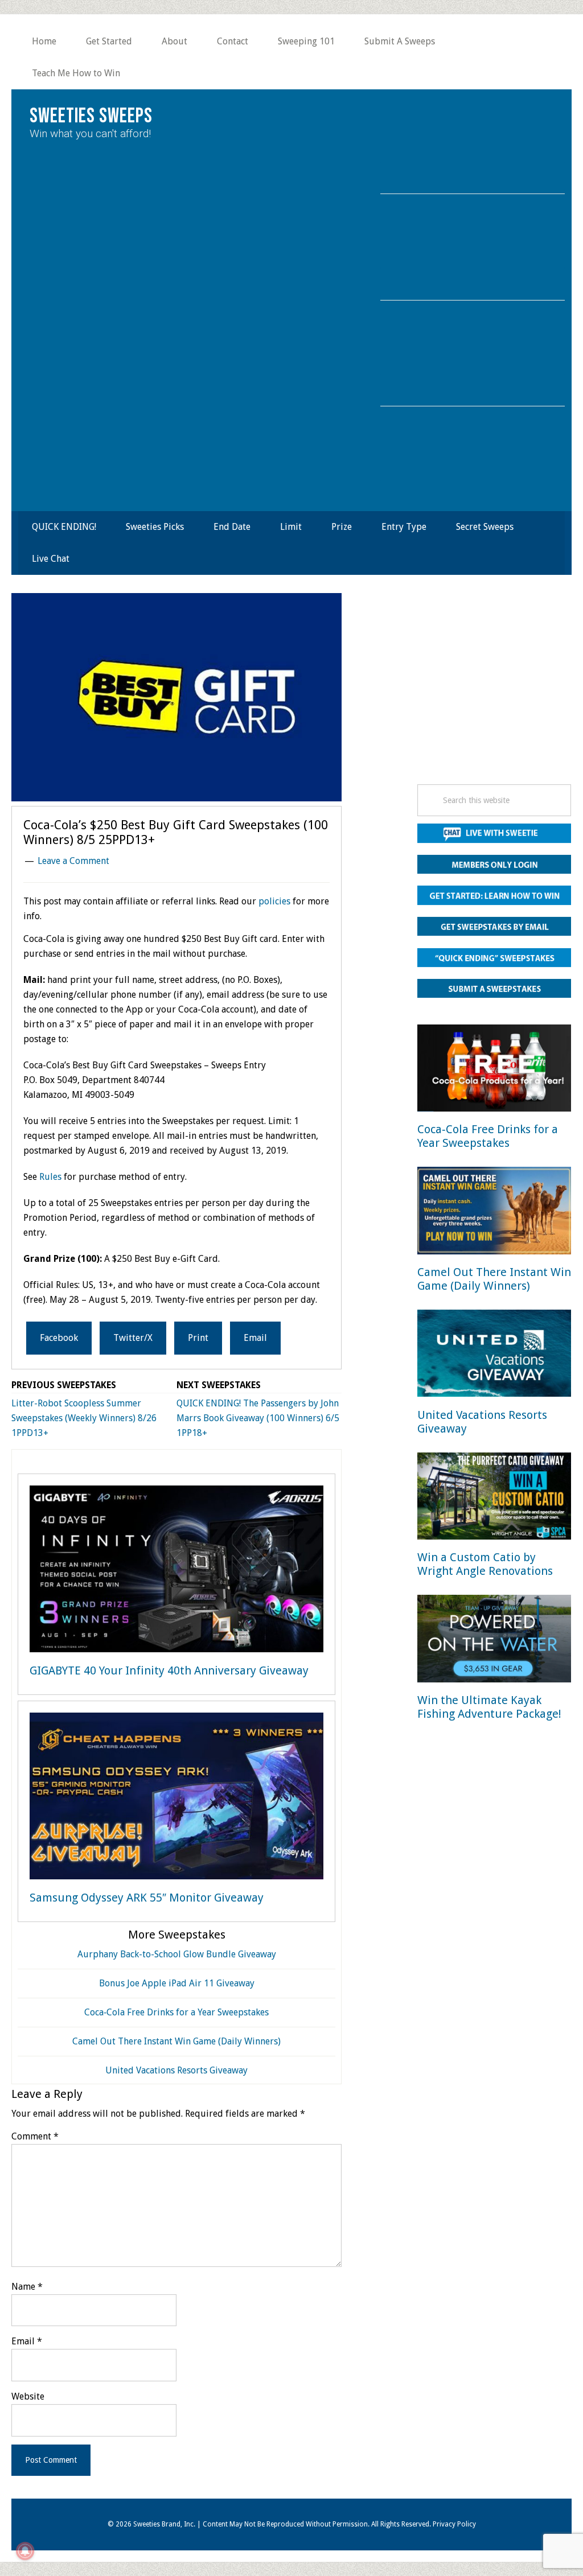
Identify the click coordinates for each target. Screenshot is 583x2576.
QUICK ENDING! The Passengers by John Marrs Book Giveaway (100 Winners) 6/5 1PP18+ (258, 1418)
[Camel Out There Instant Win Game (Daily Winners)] (494, 1213)
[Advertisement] (494, 692)
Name (27, 2287)
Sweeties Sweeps (91, 116)
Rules (50, 1177)
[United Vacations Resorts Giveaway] (494, 1355)
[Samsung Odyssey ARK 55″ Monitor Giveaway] (176, 1798)
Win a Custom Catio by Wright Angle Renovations (485, 1564)
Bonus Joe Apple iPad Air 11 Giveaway (177, 1983)
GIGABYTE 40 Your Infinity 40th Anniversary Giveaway (169, 1670)
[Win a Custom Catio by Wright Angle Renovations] (494, 1498)
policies (274, 901)
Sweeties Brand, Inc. (164, 2524)
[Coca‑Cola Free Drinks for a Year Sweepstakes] (494, 1070)
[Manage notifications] (25, 2551)
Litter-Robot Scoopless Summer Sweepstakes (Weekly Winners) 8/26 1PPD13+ (84, 1418)
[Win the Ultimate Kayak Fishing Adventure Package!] (494, 1641)
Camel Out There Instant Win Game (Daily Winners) (176, 2041)
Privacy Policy (454, 2524)
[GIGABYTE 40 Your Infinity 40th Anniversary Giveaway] (176, 1571)
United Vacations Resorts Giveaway (176, 2070)
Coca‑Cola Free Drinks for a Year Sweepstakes (176, 2012)
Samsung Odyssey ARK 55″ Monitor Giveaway (147, 1898)
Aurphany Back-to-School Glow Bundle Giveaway (177, 1954)
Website (28, 2396)
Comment (35, 2136)
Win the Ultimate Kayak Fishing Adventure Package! (489, 1707)
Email (27, 2341)
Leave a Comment (73, 861)
